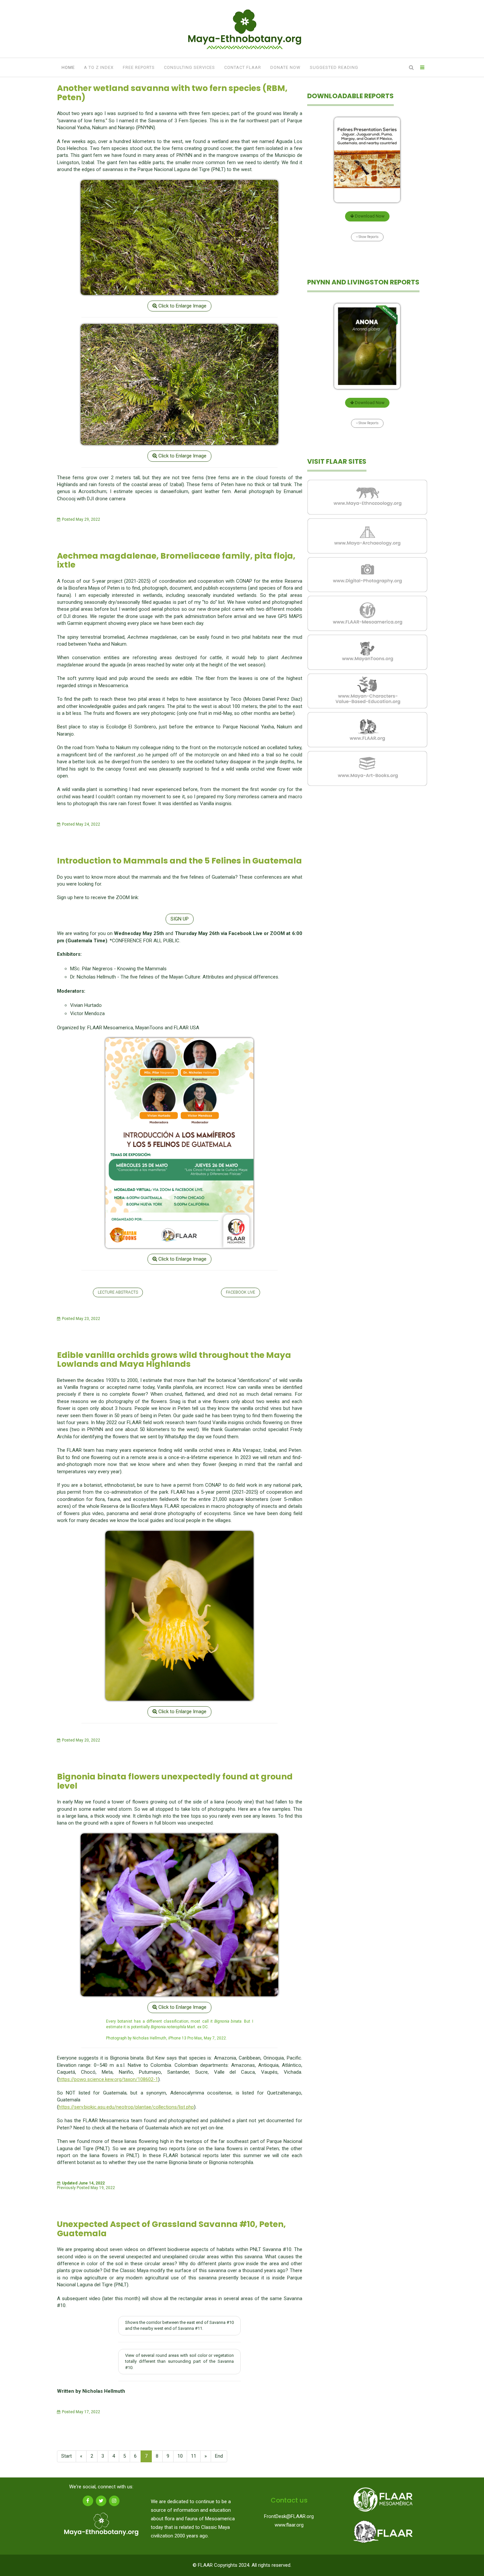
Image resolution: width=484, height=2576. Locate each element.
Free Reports (139, 67)
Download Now (369, 216)
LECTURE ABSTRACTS (118, 1292)
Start (67, 2456)
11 (194, 2456)
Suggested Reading (334, 67)
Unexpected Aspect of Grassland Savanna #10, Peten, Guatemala (171, 2229)
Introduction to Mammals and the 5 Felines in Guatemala (179, 861)
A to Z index (99, 67)
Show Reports (368, 237)
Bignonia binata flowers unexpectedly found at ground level (175, 1781)
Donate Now (285, 67)
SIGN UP (180, 919)
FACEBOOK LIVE (241, 1292)
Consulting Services (189, 67)
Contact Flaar (243, 67)
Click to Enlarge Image (182, 306)
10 (180, 2456)
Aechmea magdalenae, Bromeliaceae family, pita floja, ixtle (176, 560)
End (219, 2456)
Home (68, 67)
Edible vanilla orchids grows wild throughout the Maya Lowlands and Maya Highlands (174, 1360)
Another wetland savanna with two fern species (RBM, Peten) (172, 93)
